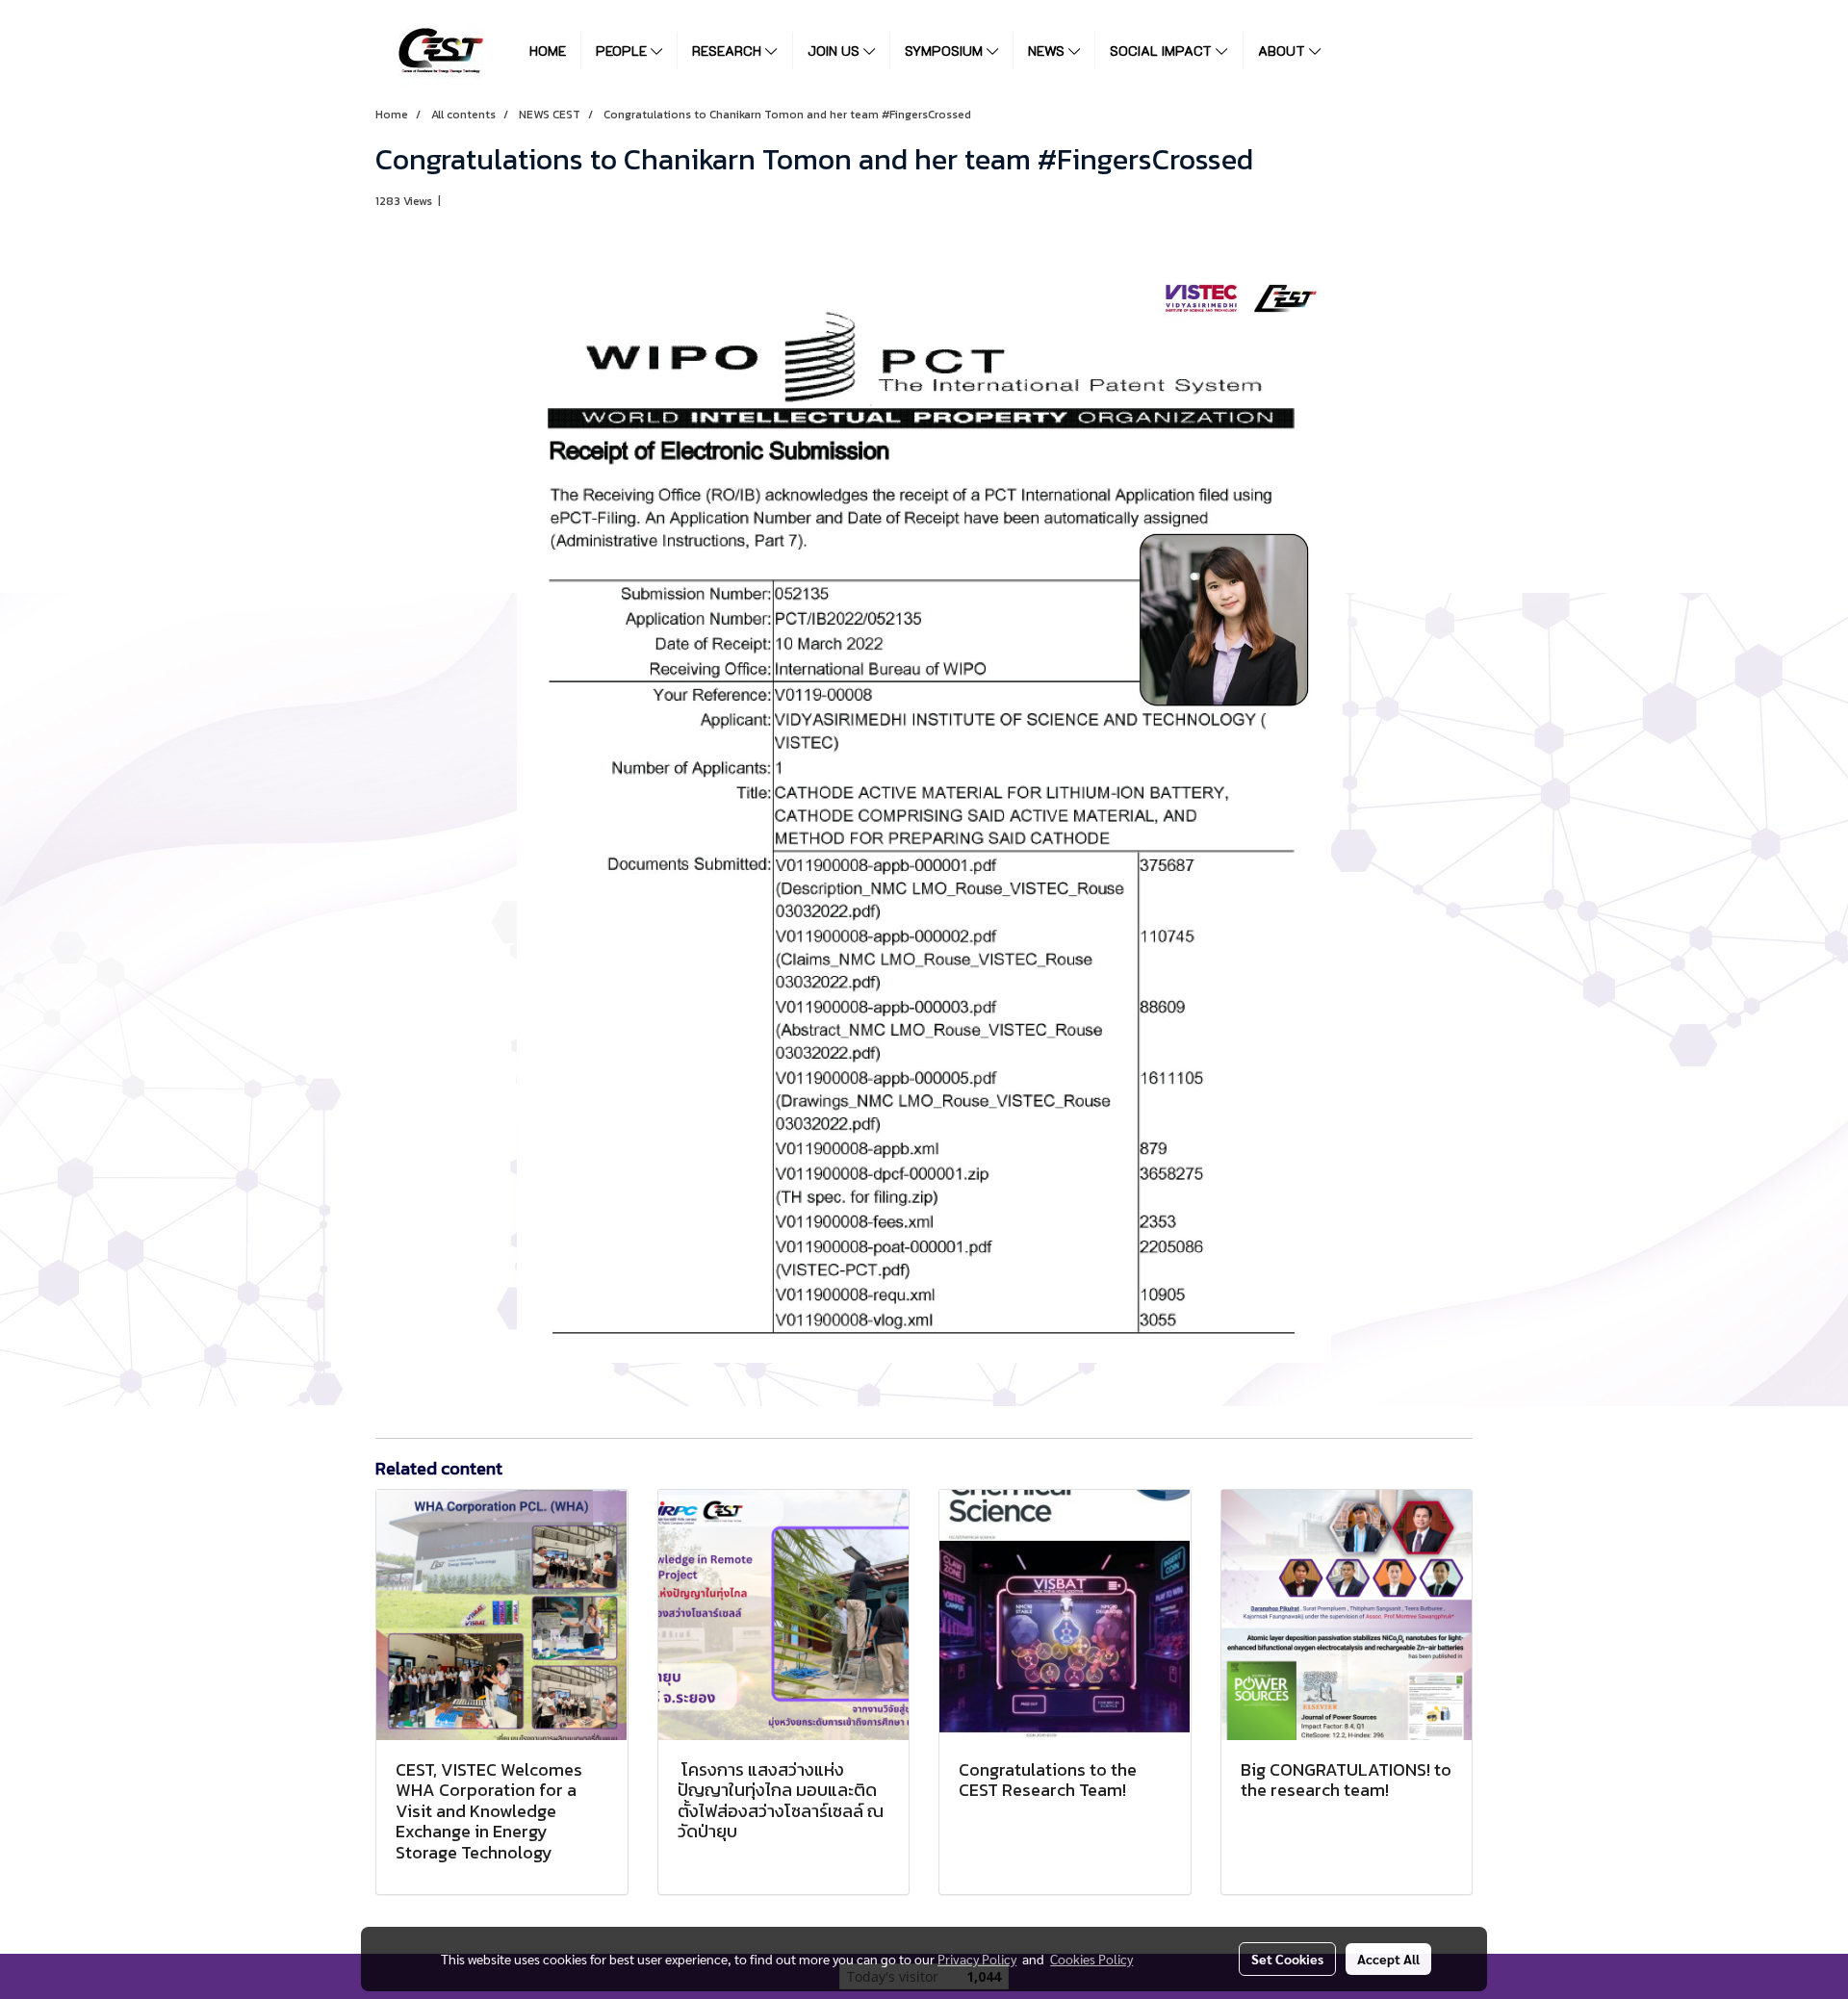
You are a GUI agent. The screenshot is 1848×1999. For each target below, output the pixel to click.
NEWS (1048, 51)
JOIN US (835, 51)
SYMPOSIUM (946, 51)
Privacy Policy (977, 1959)
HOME (548, 51)
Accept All (1388, 1959)
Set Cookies (1287, 1959)
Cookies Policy (1091, 1959)
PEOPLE (623, 51)
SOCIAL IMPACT (1163, 51)
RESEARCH (729, 51)
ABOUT (1283, 51)
